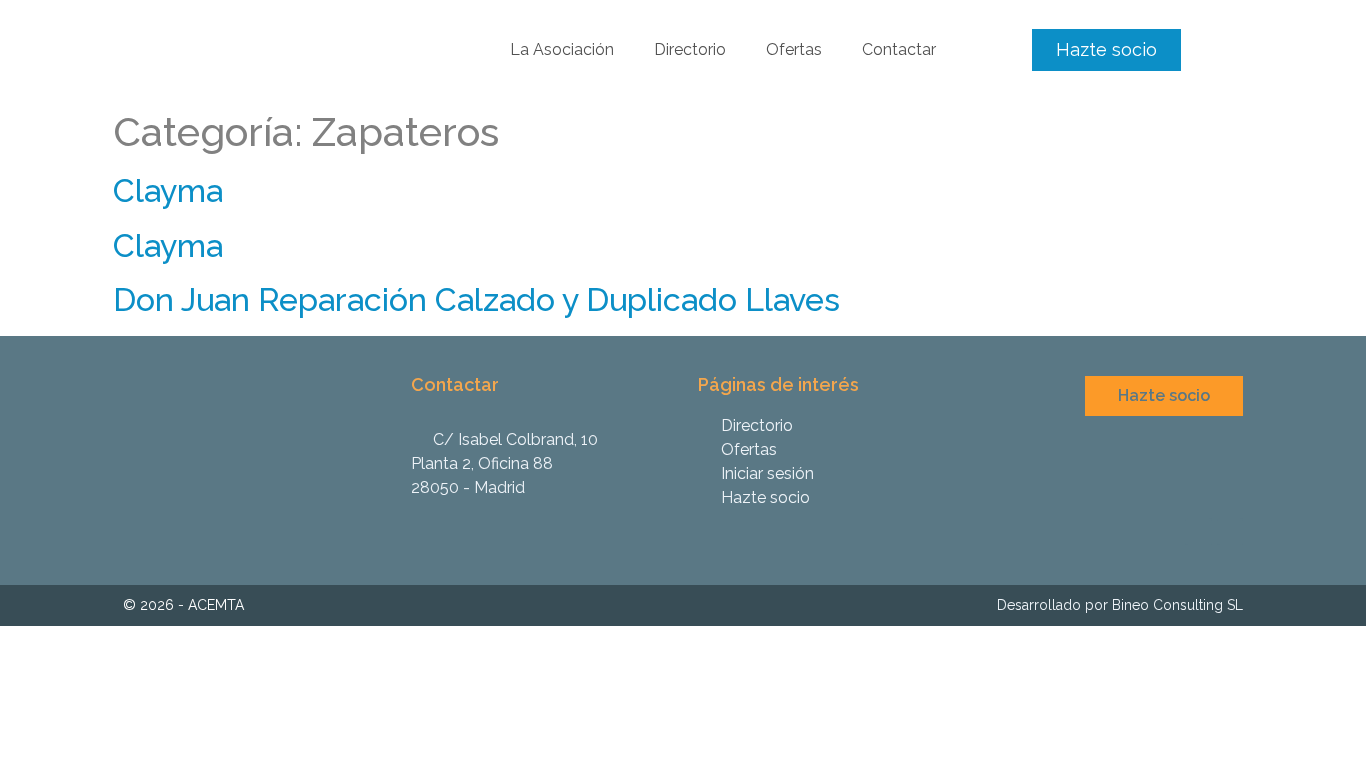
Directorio (690, 49)
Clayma (168, 190)
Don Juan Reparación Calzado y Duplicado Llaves (476, 299)
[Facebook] (1230, 531)
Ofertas (794, 49)
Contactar (899, 49)
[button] (1106, 50)
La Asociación (562, 49)
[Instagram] (1198, 531)
